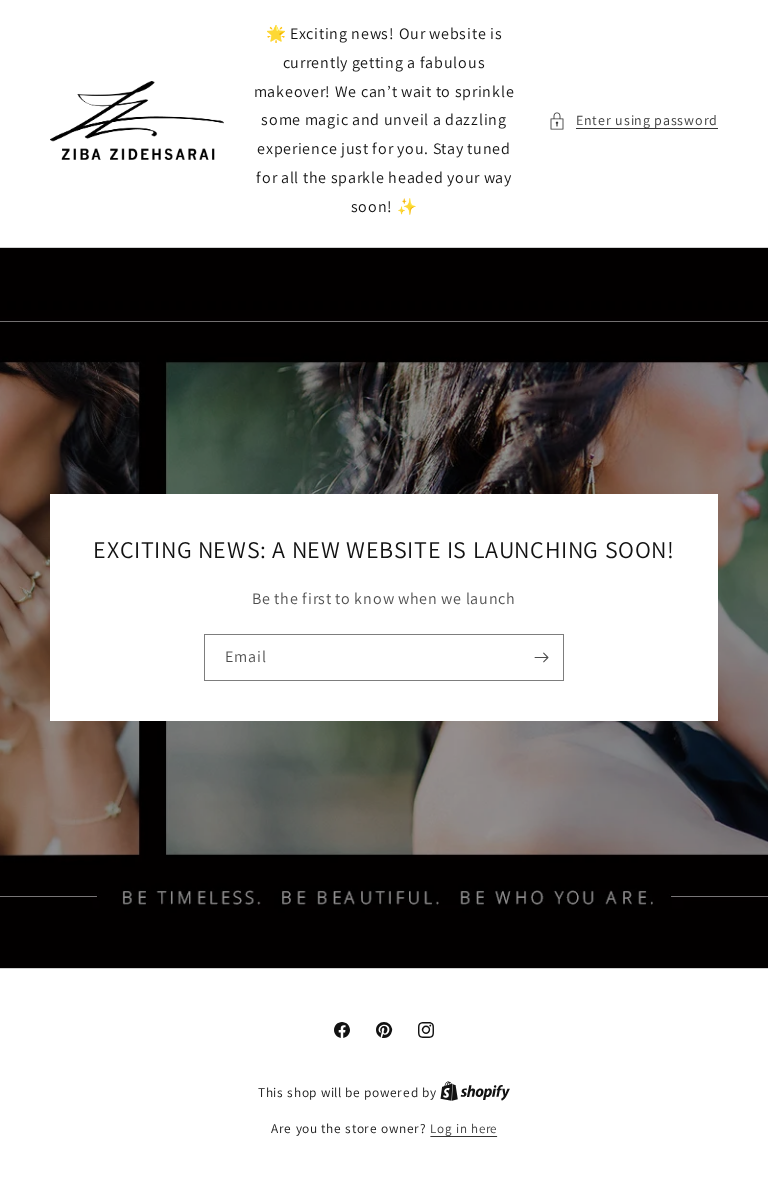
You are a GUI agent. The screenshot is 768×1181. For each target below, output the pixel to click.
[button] (633, 120)
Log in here (463, 1128)
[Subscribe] (541, 657)
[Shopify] (475, 1092)
